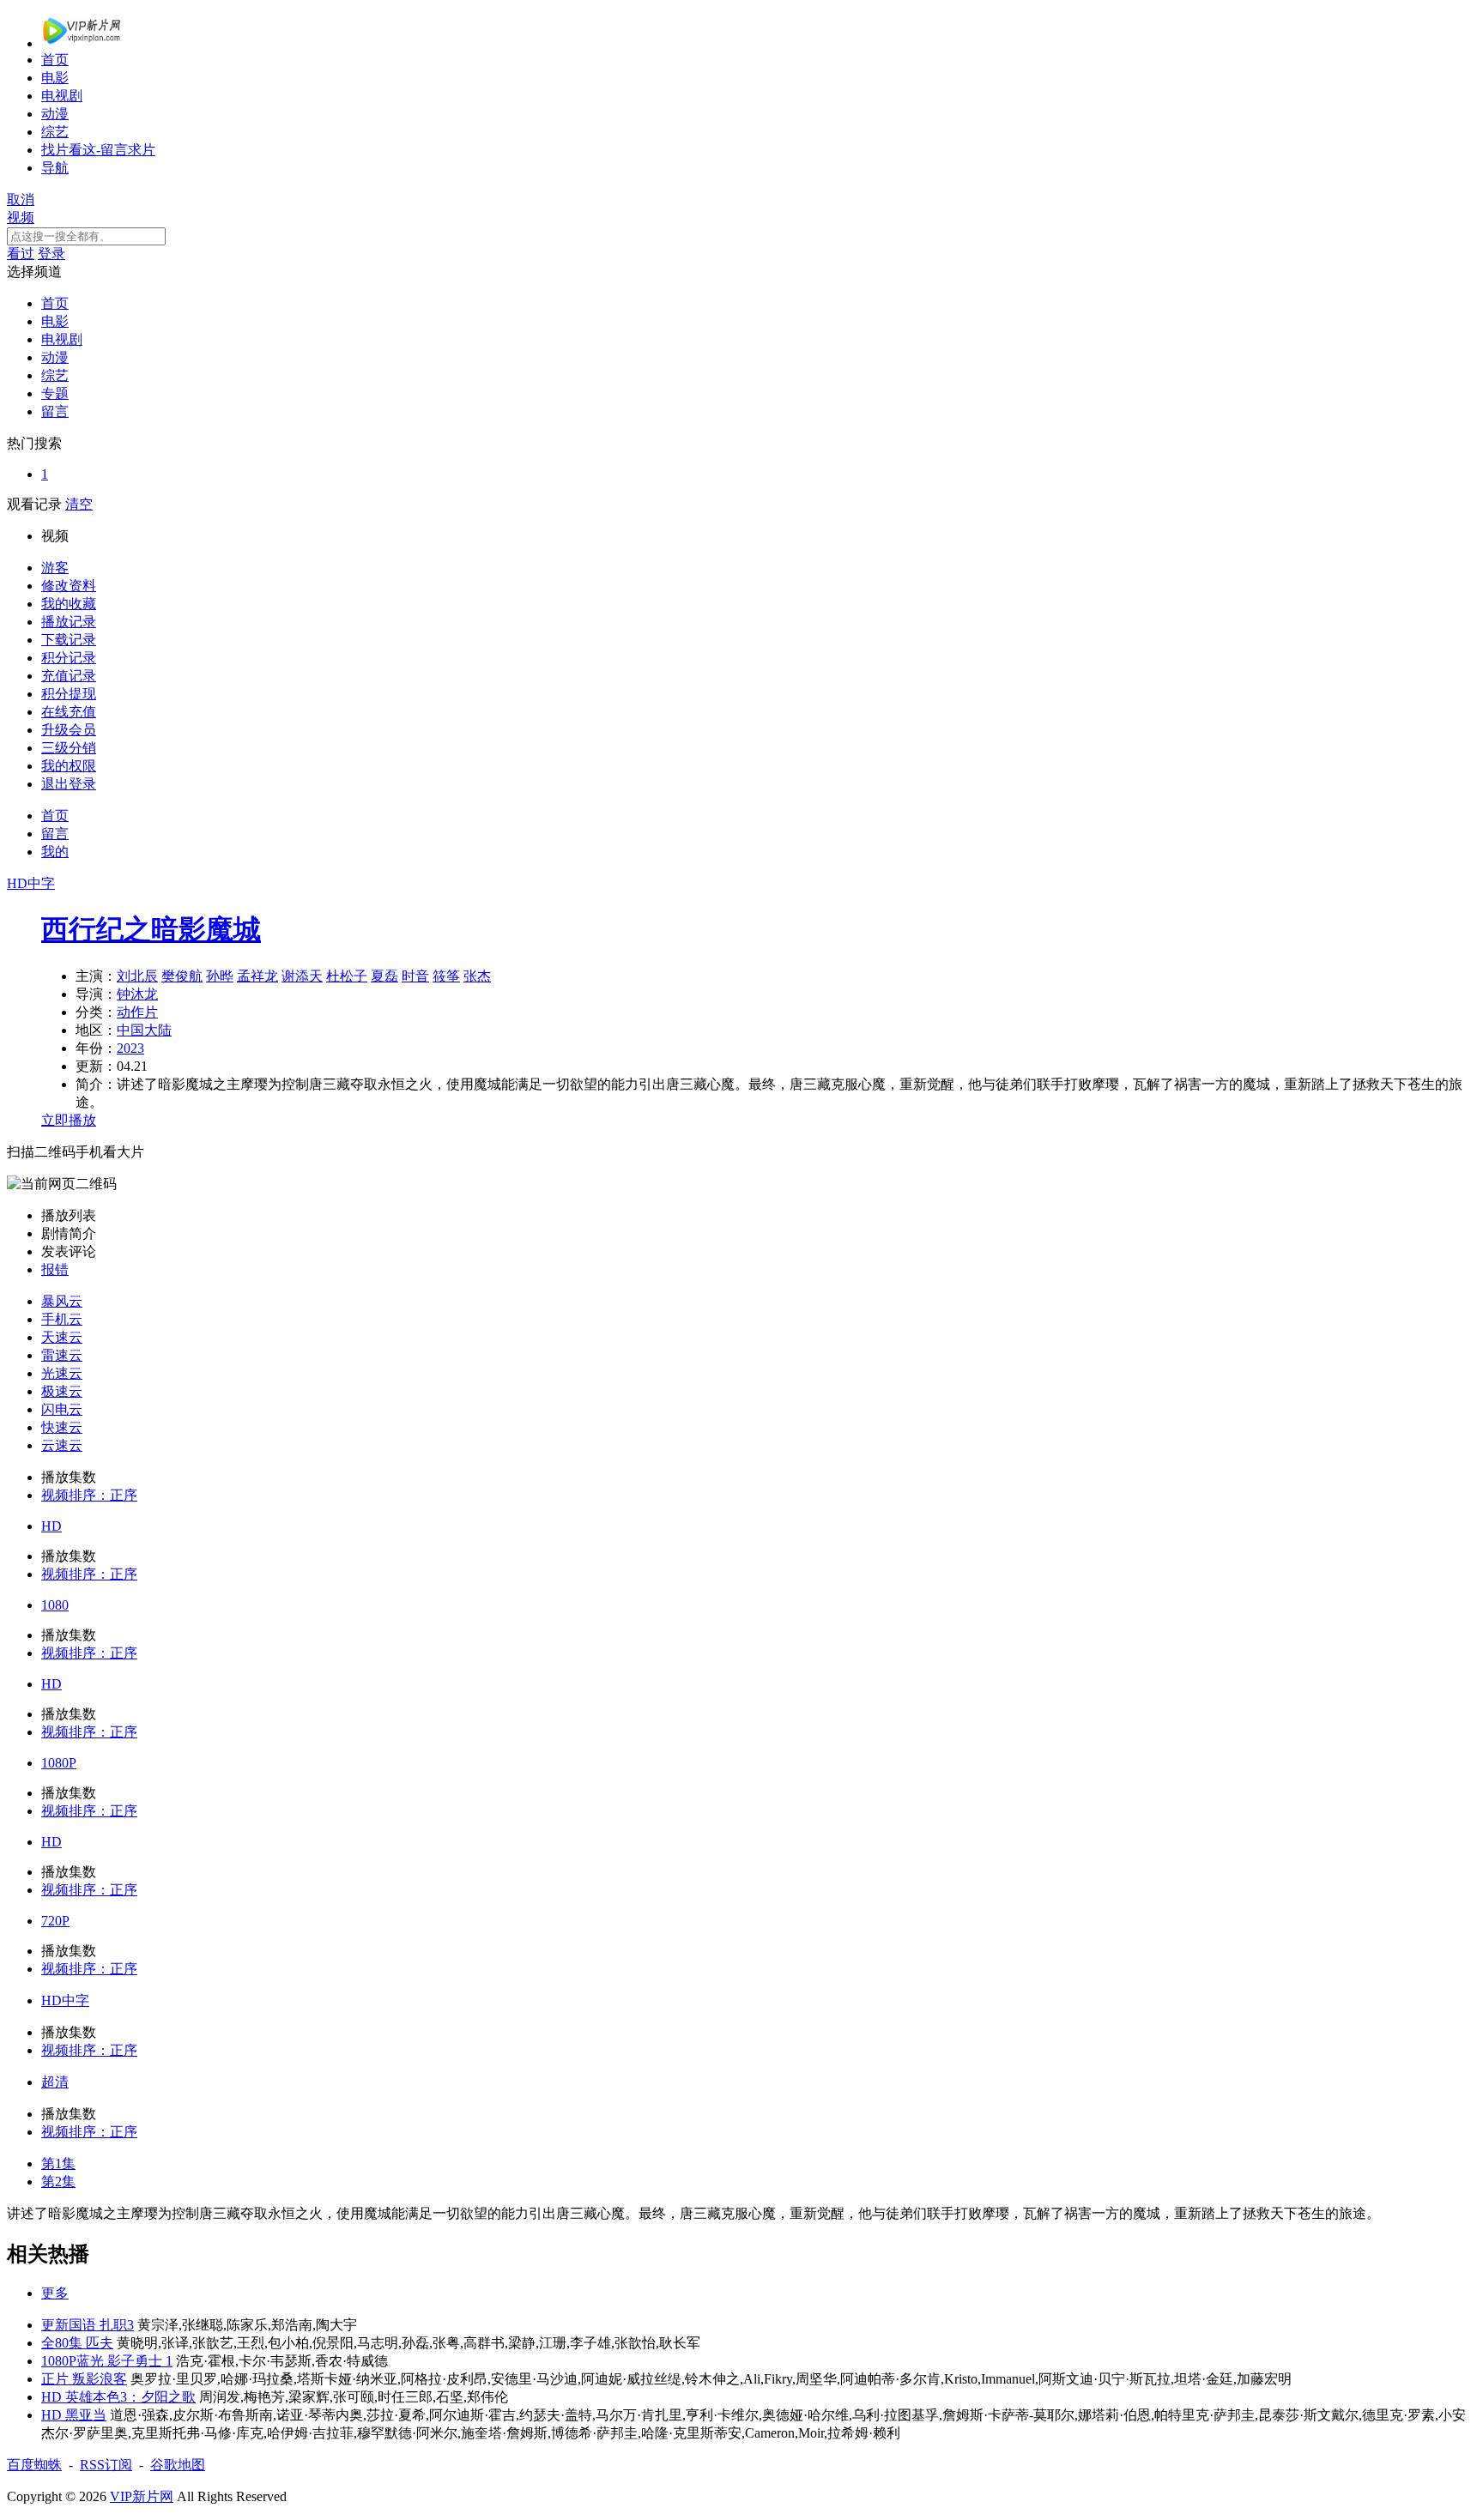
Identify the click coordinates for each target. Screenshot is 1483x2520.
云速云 (62, 1445)
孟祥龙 (257, 976)
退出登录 (69, 784)
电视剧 (62, 96)
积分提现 (69, 694)
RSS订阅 (106, 2465)
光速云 (62, 1373)
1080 (55, 1605)
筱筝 (446, 976)
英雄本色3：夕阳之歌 (130, 2397)
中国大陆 (144, 1030)
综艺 (55, 132)
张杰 (477, 976)
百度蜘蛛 (34, 2465)
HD (51, 1526)
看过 (21, 254)
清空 (79, 504)
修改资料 (69, 586)
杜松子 (347, 976)
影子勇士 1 (140, 2361)
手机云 (62, 1319)
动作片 (137, 1012)
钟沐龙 (137, 994)
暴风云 (62, 1301)
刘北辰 (137, 976)
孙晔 (220, 976)
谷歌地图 (178, 2465)
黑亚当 (86, 2415)
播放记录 (69, 622)
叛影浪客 (100, 2379)
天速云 (62, 1337)
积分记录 (69, 658)
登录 (51, 254)
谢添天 (302, 976)
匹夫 (100, 2343)
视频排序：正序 (89, 1495)
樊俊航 (182, 976)
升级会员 (69, 730)
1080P (59, 1763)
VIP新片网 (142, 2496)
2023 (130, 1048)
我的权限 (69, 766)
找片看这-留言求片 (98, 150)
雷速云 (62, 1355)
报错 (55, 1269)
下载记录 (69, 640)
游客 (55, 568)
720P (55, 1921)
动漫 (55, 114)
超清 (55, 2082)
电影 (55, 78)
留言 (55, 411)
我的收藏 (69, 604)
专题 (55, 393)
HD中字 (65, 2000)
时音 (415, 976)
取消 (21, 199)
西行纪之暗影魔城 (151, 929)
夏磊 (384, 976)
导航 (55, 168)
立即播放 (69, 1120)
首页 (55, 60)
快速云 (62, 1427)
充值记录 (69, 676)
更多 (55, 2293)
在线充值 (69, 712)
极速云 (62, 1391)
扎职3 (117, 2325)
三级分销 (69, 748)
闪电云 (62, 1409)
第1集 (58, 2163)
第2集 (58, 2182)
